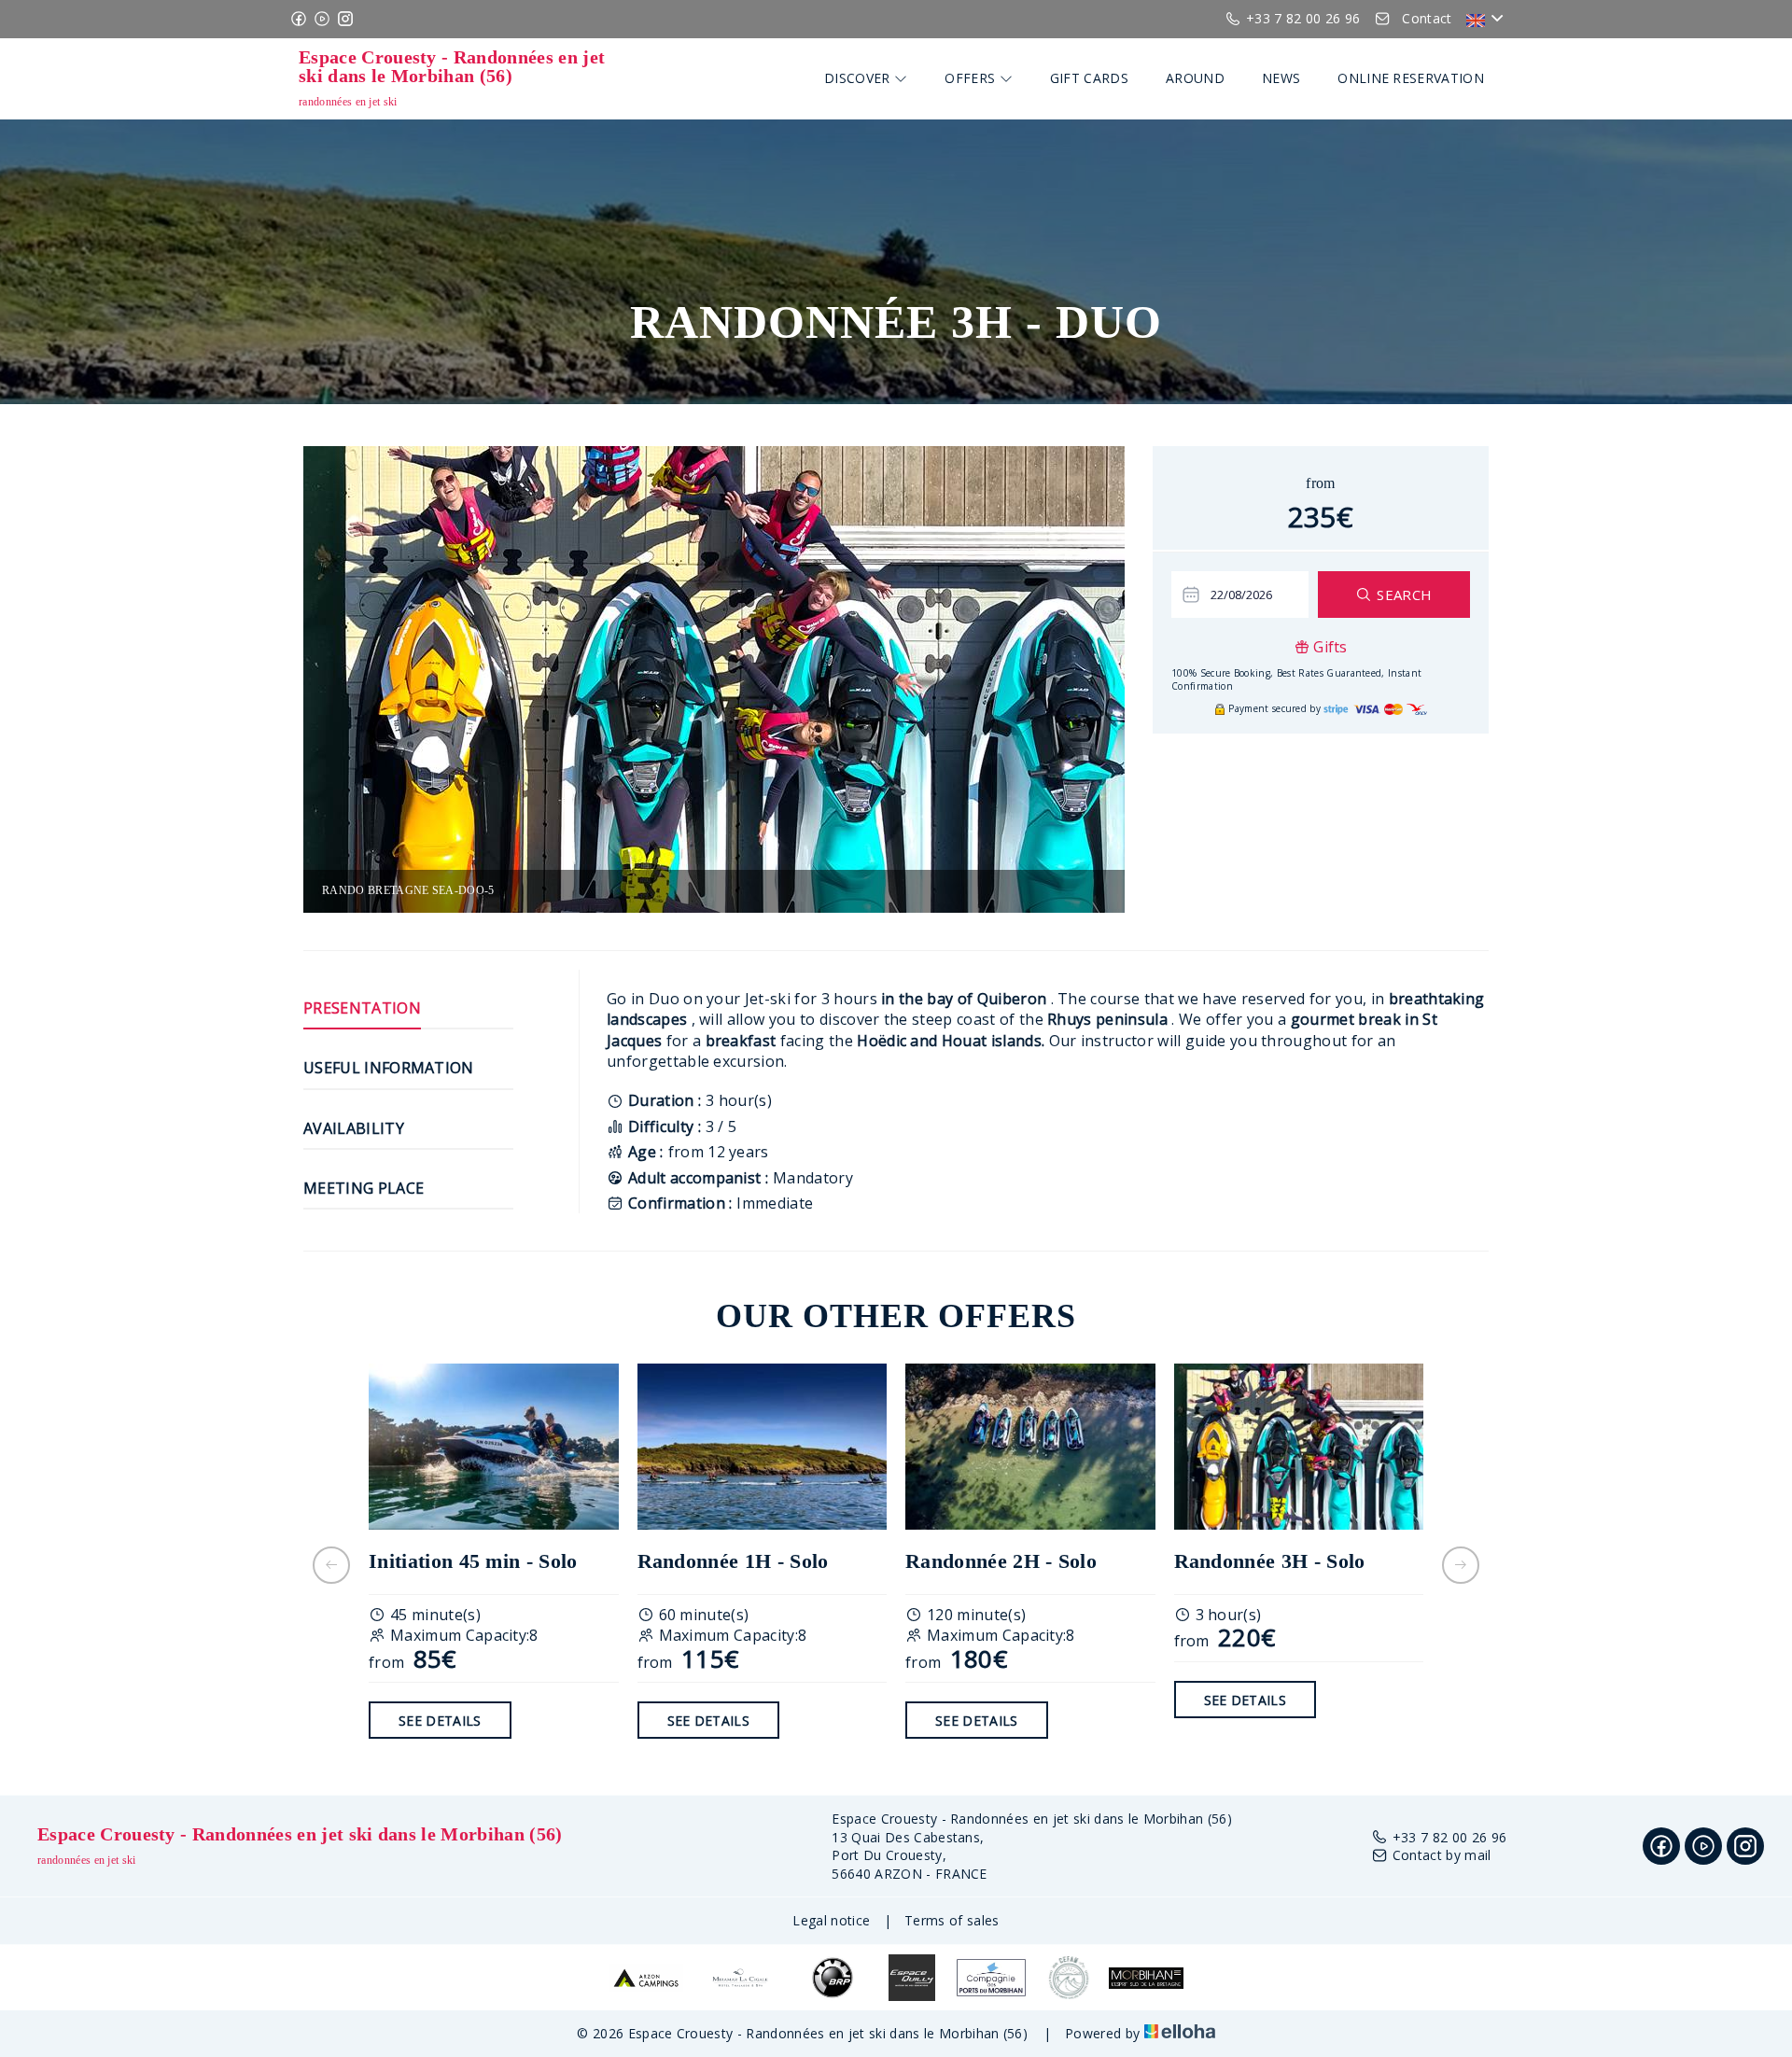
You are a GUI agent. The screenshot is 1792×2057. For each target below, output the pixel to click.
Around (1195, 78)
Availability (354, 1128)
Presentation (362, 1008)
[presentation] (331, 1565)
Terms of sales (952, 1920)
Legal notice (831, 1920)
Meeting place (364, 1188)
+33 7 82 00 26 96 (1449, 1837)
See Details (440, 1721)
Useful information (389, 1068)
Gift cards (1089, 78)
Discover (859, 78)
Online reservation (1411, 78)
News (1281, 78)
